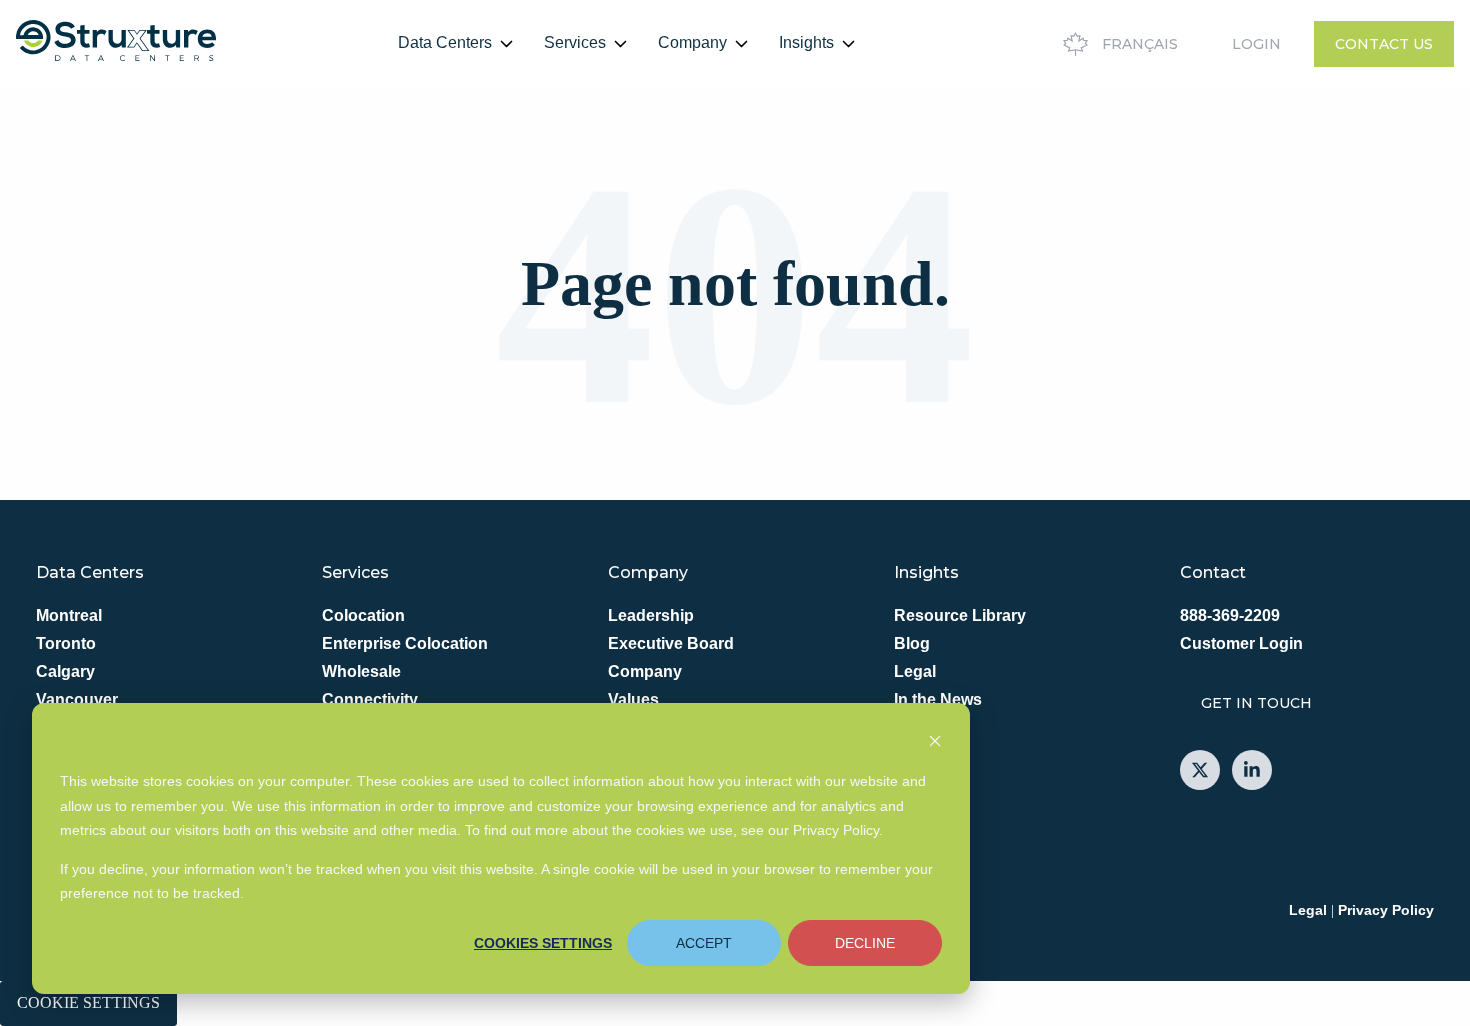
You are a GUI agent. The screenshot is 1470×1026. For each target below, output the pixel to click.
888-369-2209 (1230, 615)
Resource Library (960, 615)
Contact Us (1384, 44)
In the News (938, 699)
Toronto (66, 643)
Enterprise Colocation (405, 643)
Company (692, 42)
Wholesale (361, 671)
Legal (915, 671)
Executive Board (671, 643)
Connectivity (370, 699)
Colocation (363, 615)
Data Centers (445, 42)
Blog (912, 643)
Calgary (65, 671)
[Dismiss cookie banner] (935, 743)
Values (633, 699)
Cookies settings (543, 943)
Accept (704, 943)
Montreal (69, 615)
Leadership (651, 615)
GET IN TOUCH (1256, 703)
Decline (865, 943)
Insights (806, 42)
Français (1140, 44)
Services (575, 42)
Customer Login (1241, 643)
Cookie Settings (88, 1002)
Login (1256, 44)
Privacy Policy (1386, 910)
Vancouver (77, 699)
